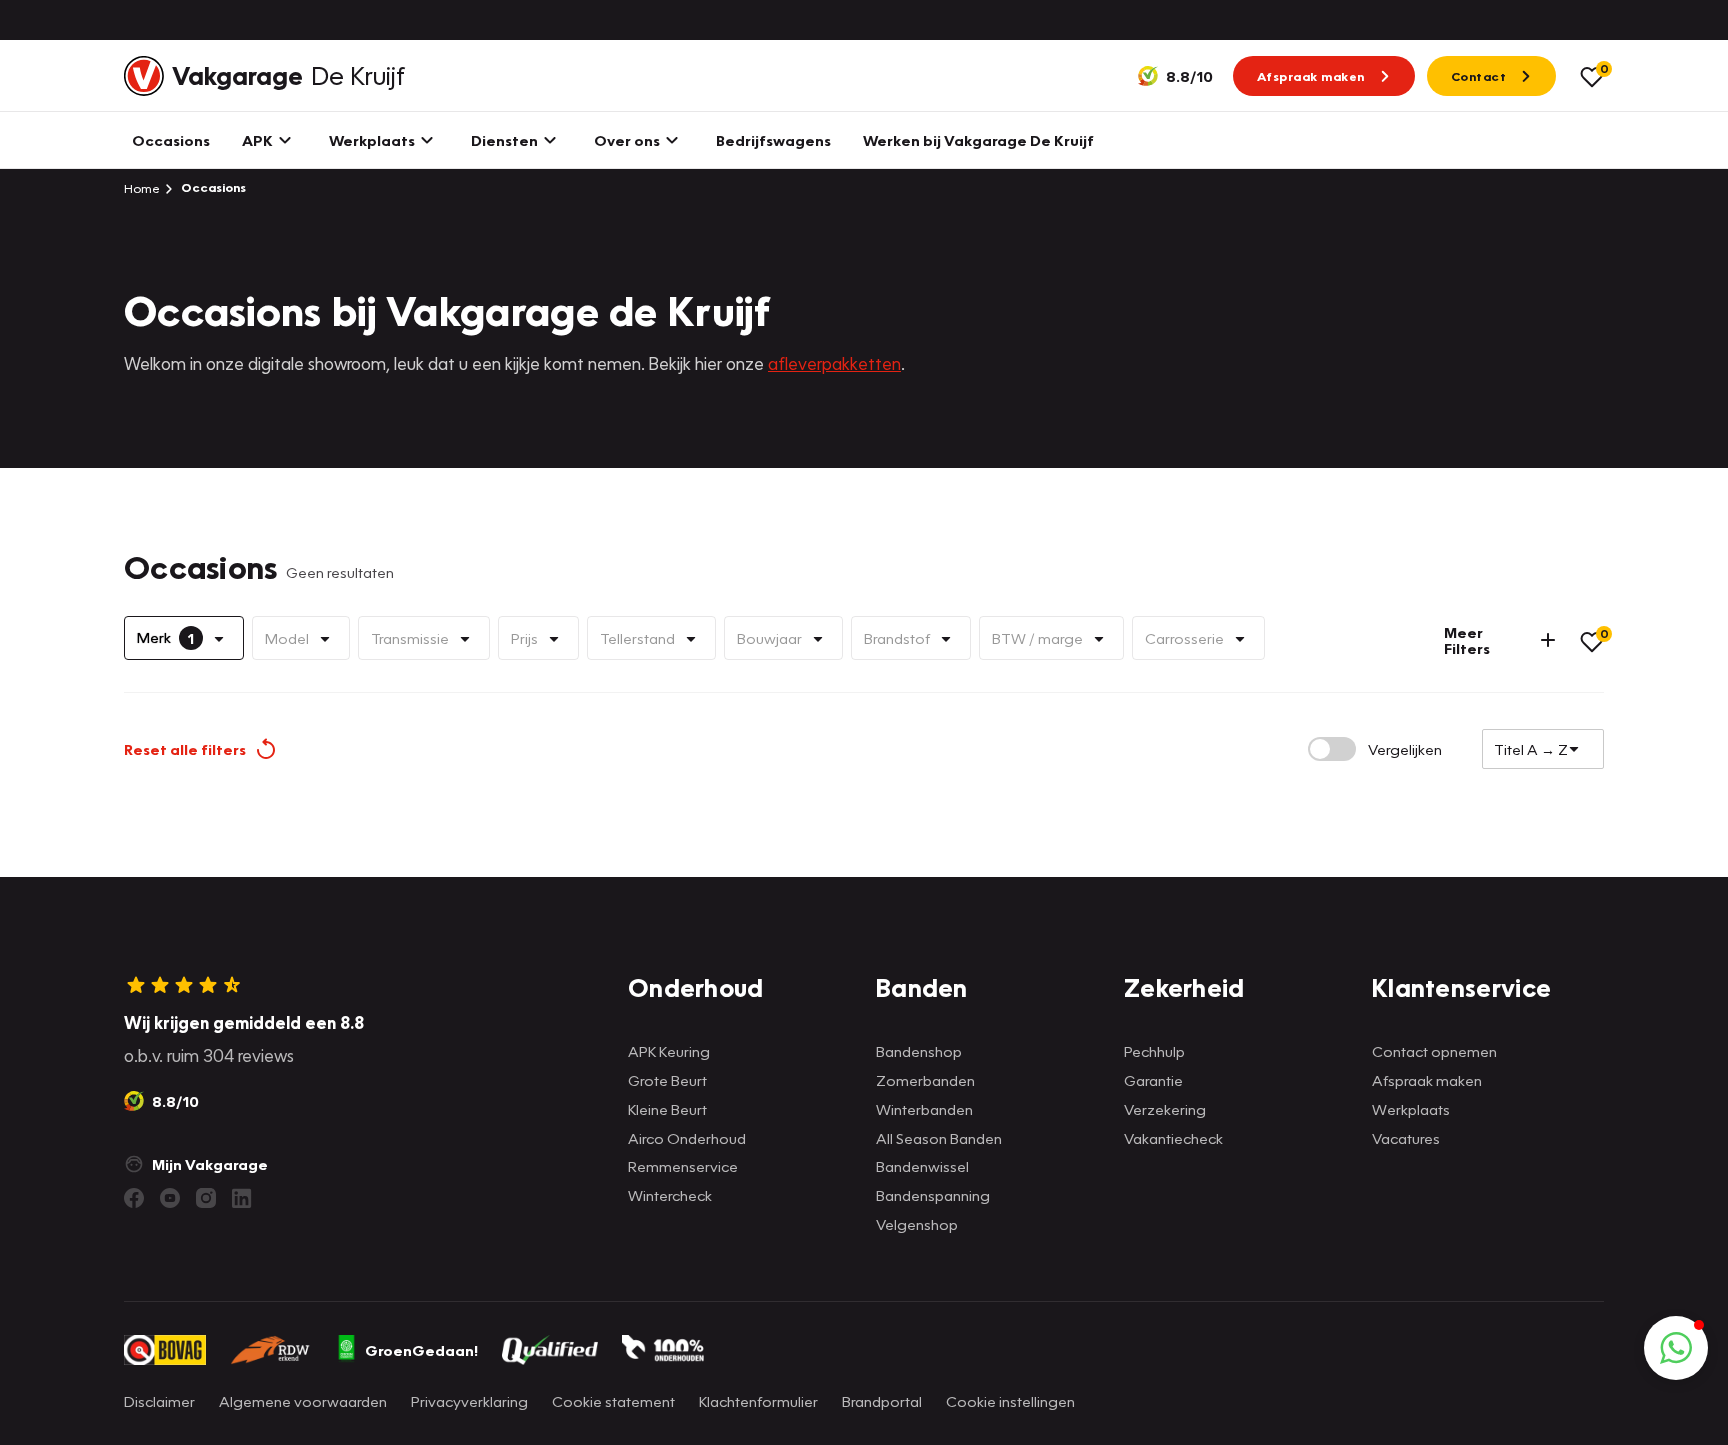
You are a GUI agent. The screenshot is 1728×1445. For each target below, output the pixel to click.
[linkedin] (242, 1198)
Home (142, 188)
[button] (1676, 1348)
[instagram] (206, 1198)
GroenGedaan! (421, 1350)
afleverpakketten (834, 363)
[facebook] (134, 1198)
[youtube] (170, 1198)
